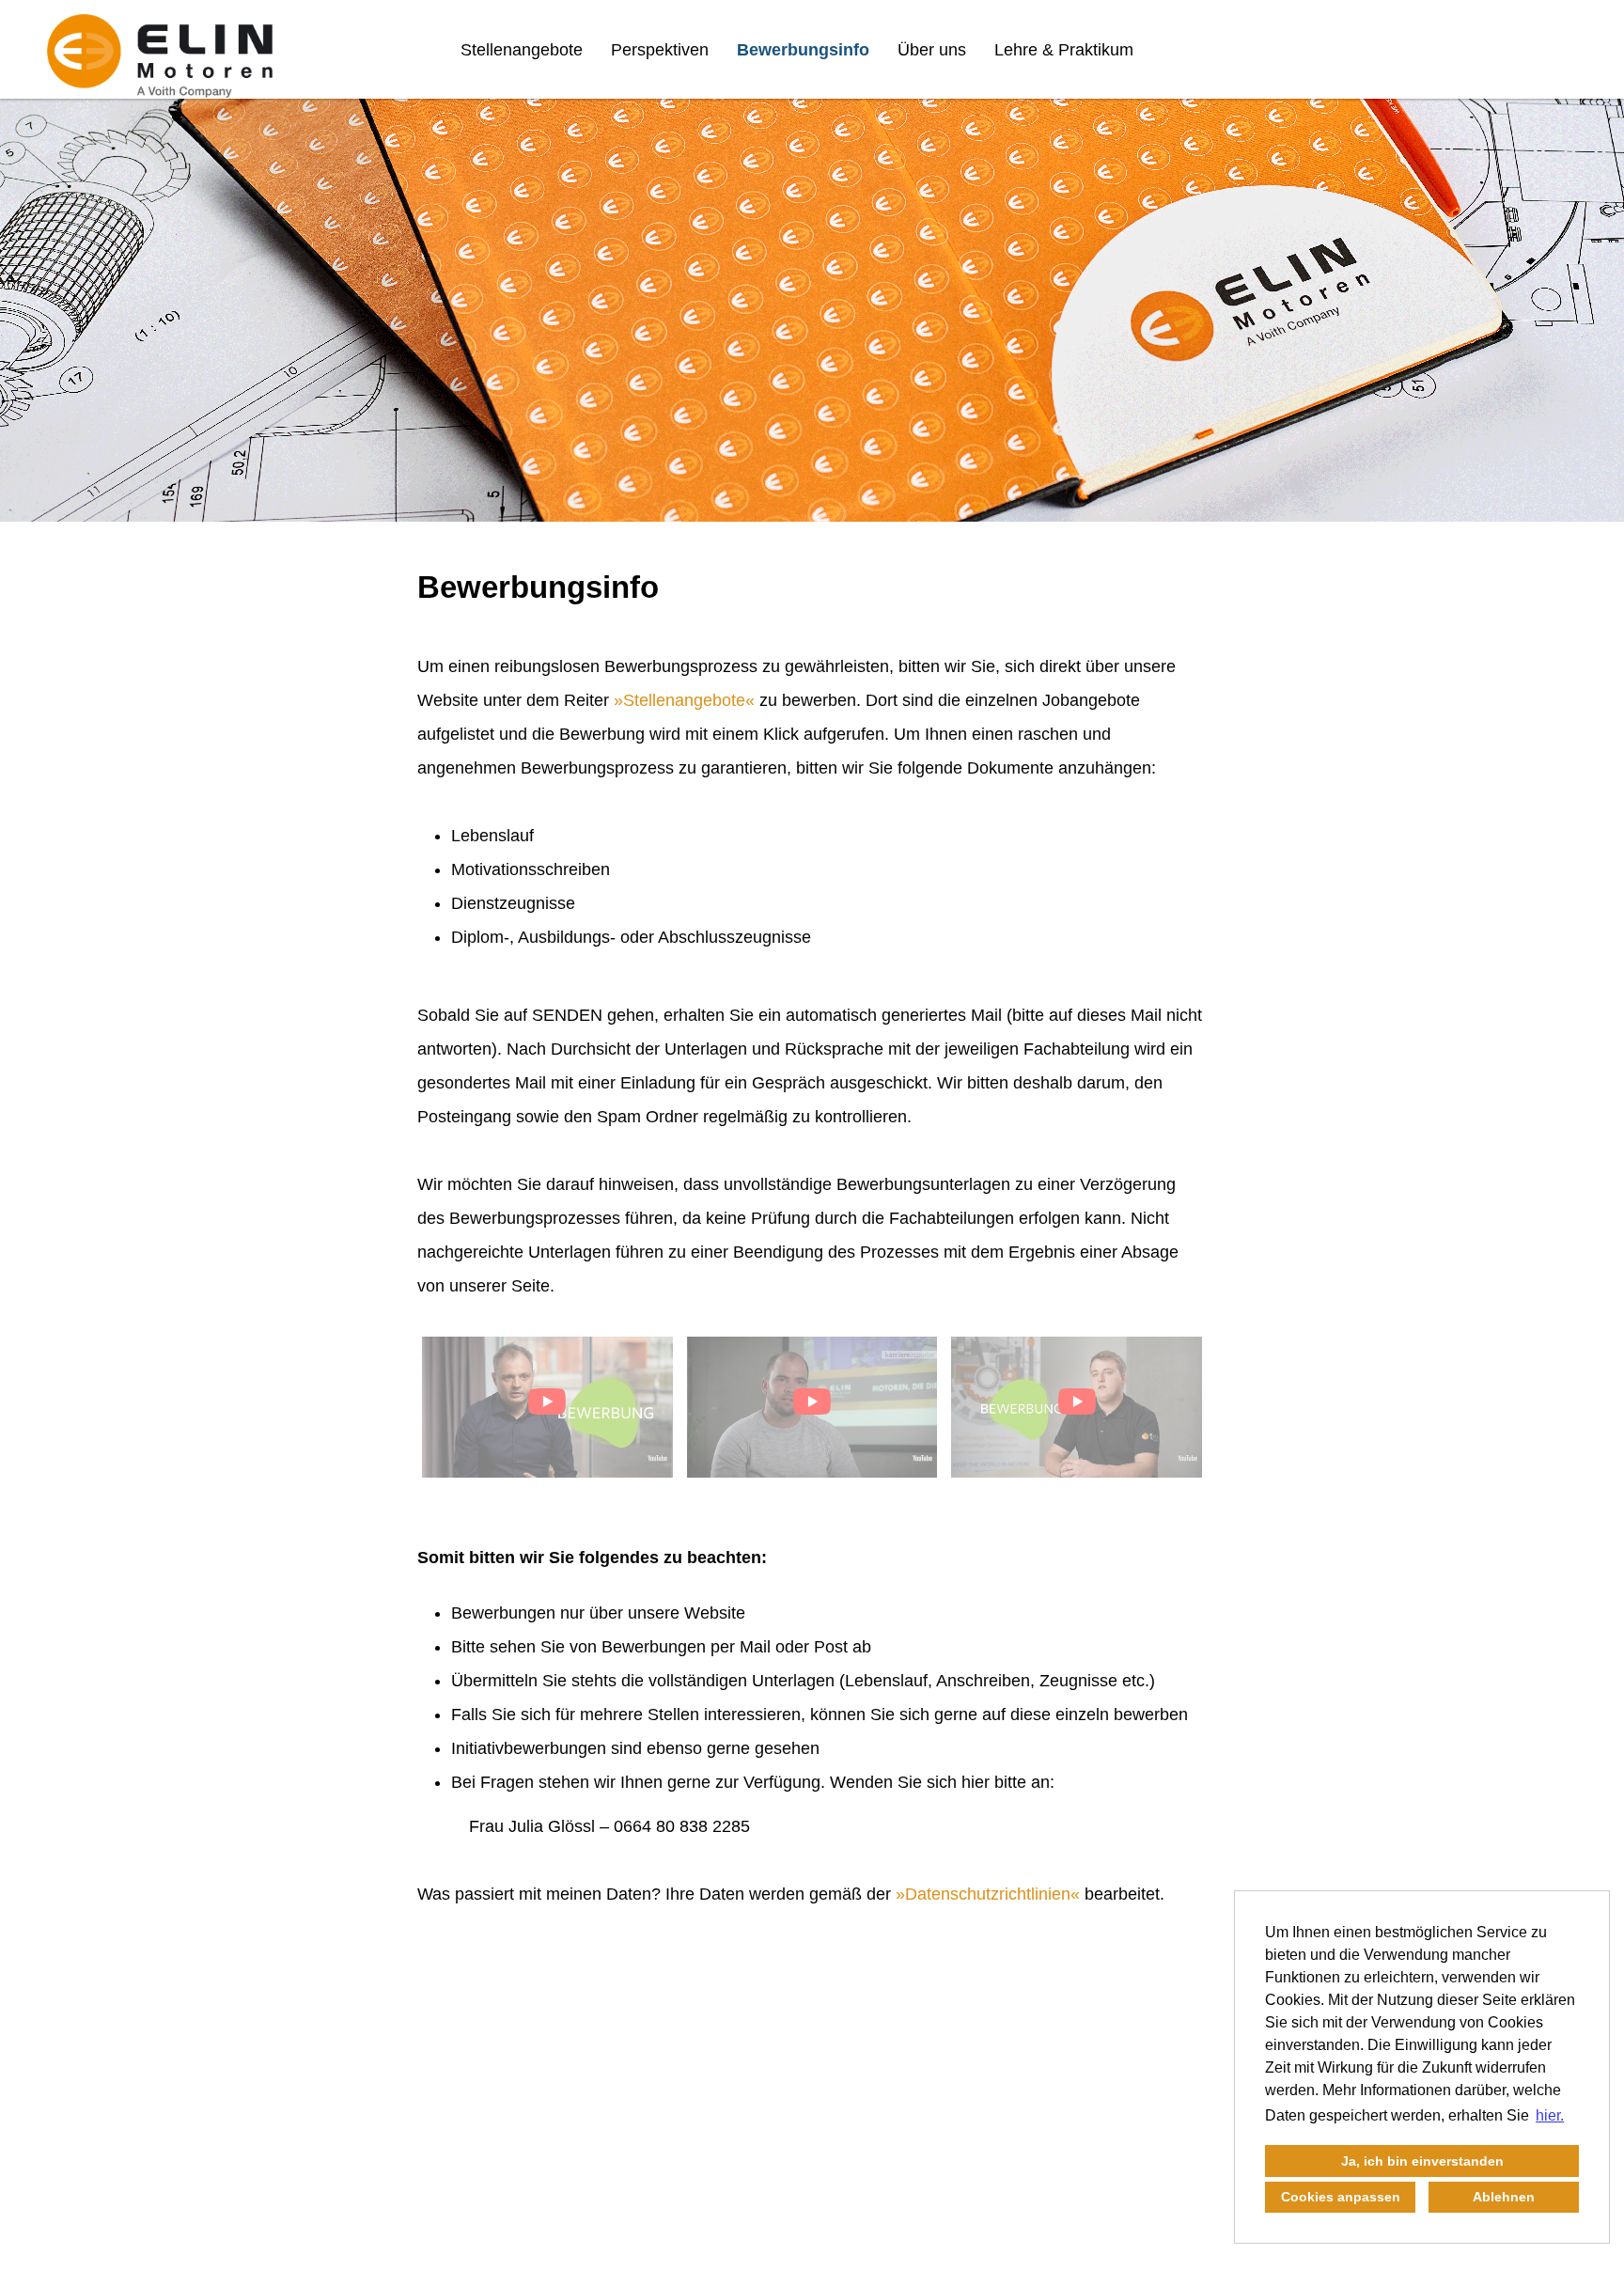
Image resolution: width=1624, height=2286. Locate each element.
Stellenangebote (522, 50)
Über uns (932, 50)
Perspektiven (660, 50)
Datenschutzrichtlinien (988, 1894)
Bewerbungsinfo (803, 50)
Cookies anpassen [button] (1341, 2197)
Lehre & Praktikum (1064, 50)
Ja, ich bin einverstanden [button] (1422, 2161)
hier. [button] (1550, 2115)
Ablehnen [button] (1504, 2197)
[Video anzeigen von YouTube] (547, 1407)
